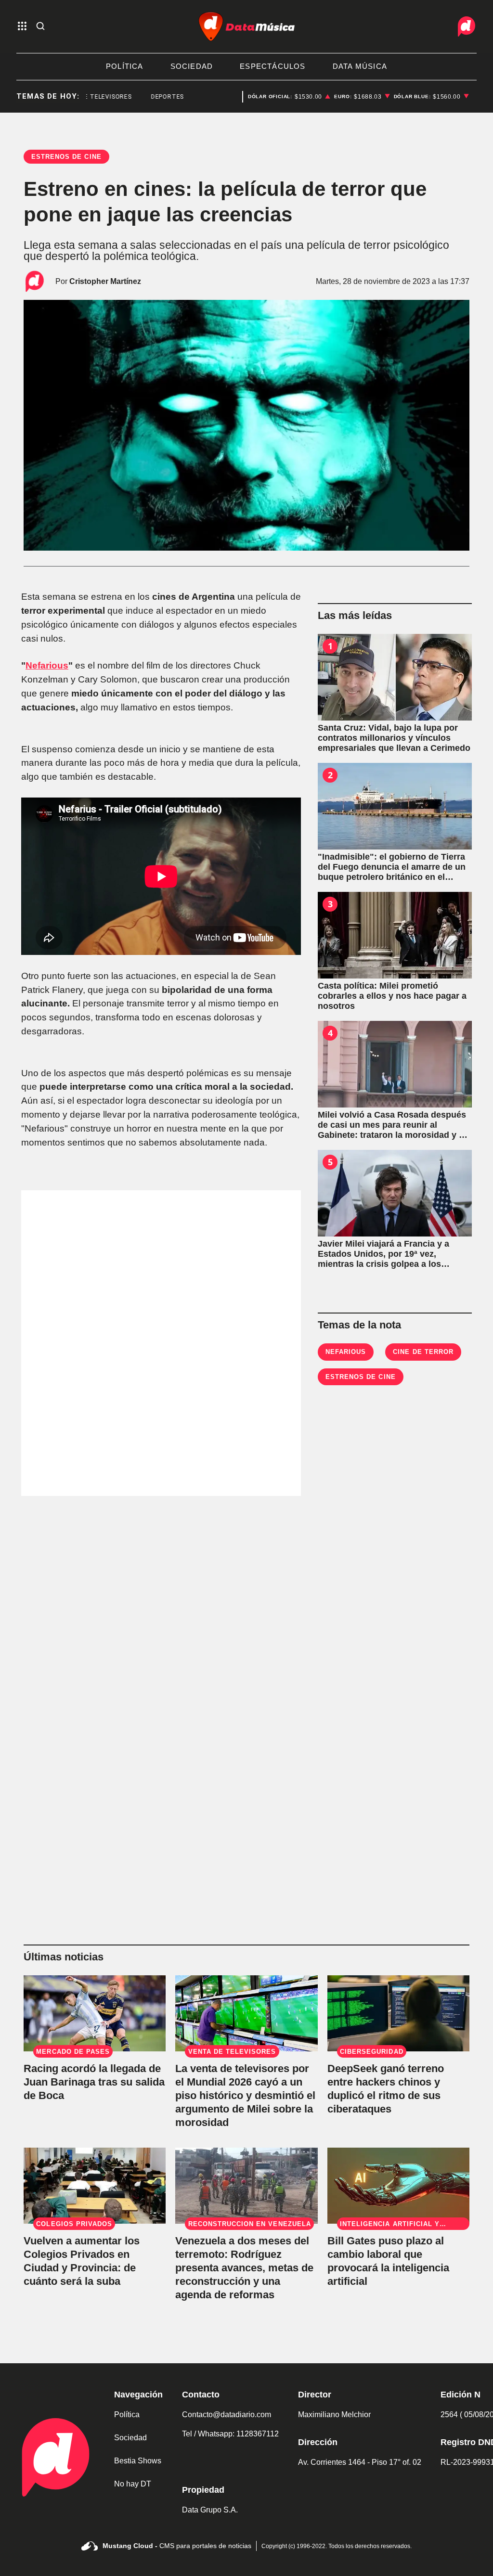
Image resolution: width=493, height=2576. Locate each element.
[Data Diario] (467, 26)
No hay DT (133, 2484)
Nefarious (47, 665)
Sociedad (130, 2438)
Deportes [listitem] (143, 97)
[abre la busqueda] (40, 27)
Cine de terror (423, 1352)
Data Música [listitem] (360, 66)
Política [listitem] (125, 66)
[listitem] (289, 97)
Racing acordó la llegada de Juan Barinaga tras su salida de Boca (94, 2082)
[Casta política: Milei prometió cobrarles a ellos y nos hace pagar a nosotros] (395, 935)
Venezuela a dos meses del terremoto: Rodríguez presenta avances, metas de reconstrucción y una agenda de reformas (244, 2268)
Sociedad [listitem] (192, 66)
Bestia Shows (138, 2461)
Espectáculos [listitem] (272, 66)
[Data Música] (246, 26)
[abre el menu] (22, 27)
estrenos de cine (361, 1377)
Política (127, 2415)
